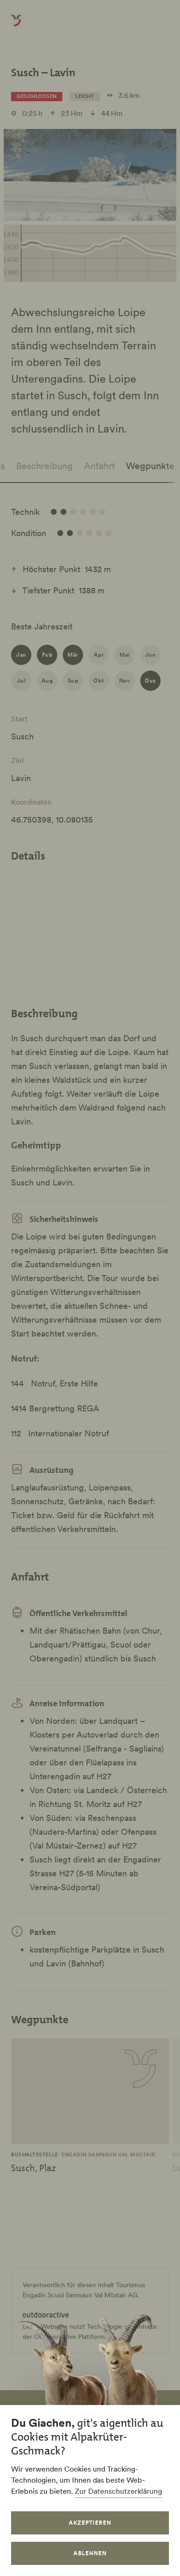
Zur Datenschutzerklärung (118, 2491)
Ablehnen (90, 2553)
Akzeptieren (90, 2523)
